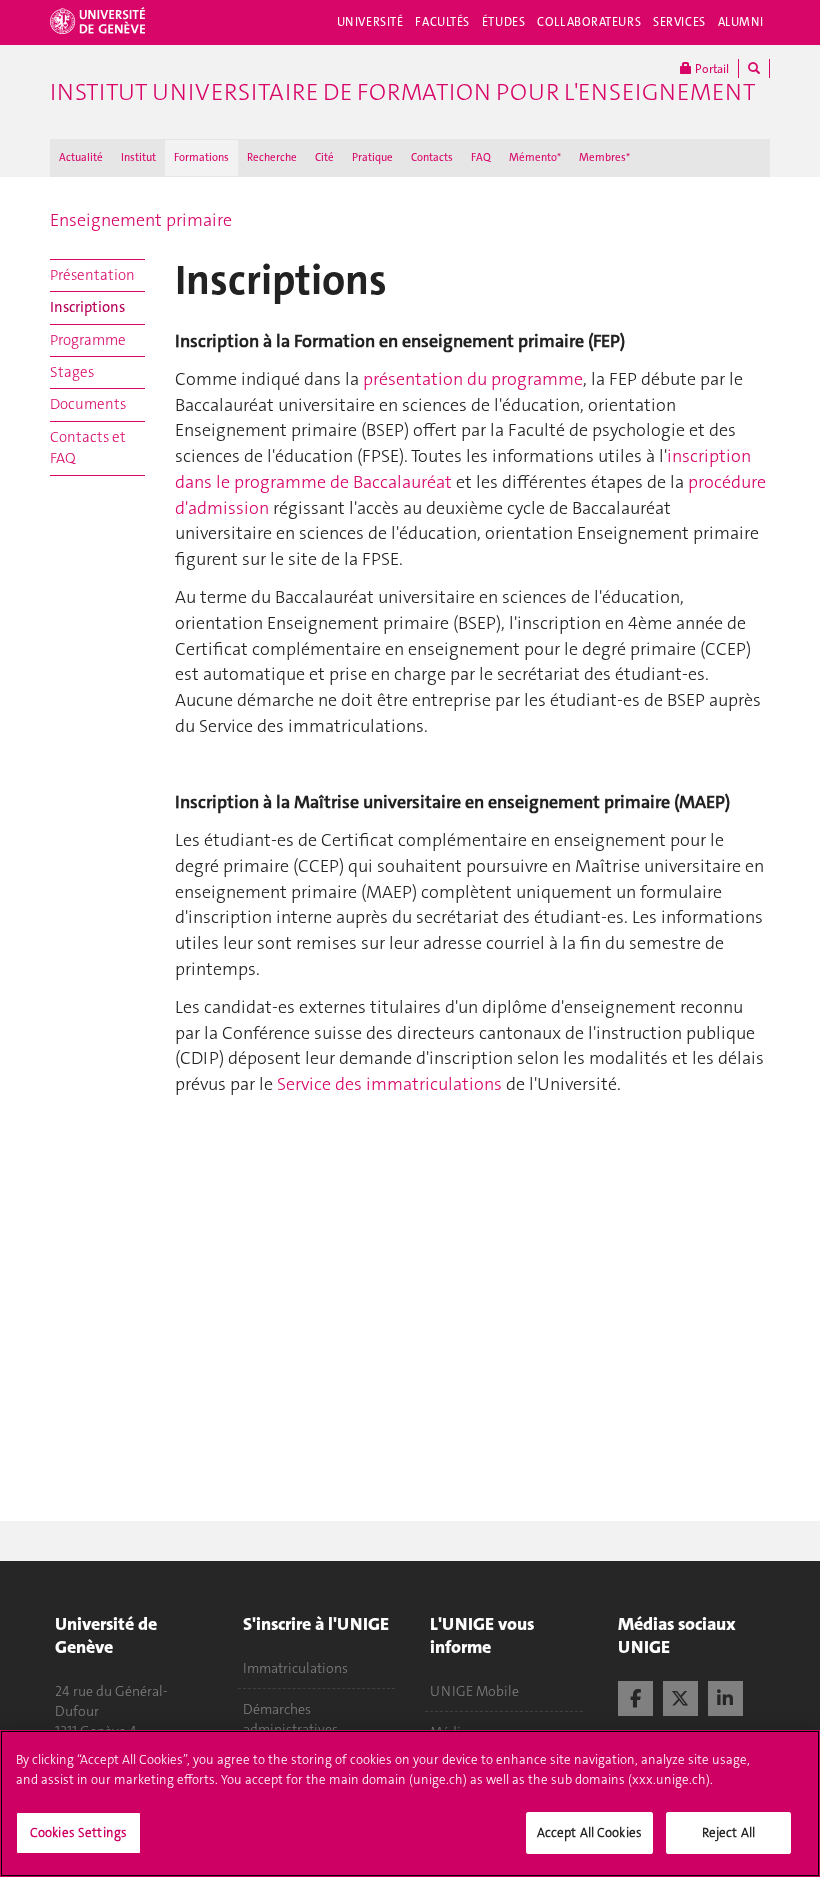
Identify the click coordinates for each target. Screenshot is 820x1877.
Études (503, 22)
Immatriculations (295, 1668)
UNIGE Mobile (474, 1691)
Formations (201, 157)
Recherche (272, 157)
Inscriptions (87, 307)
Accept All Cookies (589, 1832)
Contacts (432, 157)
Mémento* (535, 157)
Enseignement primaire (141, 220)
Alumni (741, 22)
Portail (710, 69)
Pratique (372, 157)
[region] (410, 1803)
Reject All (728, 1832)
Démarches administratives (290, 1719)
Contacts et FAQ (88, 447)
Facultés (442, 22)
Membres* (604, 157)
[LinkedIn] (725, 1696)
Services (679, 22)
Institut (138, 157)
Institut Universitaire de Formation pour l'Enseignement (402, 92)
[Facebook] (635, 1696)
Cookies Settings (78, 1832)
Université (370, 22)
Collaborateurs (589, 22)
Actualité (81, 157)
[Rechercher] (754, 68)
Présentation (92, 275)
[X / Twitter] (680, 1696)
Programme (88, 340)
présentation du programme (473, 379)
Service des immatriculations (389, 1084)
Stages (72, 372)
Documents (88, 404)
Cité (324, 157)
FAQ (481, 157)
